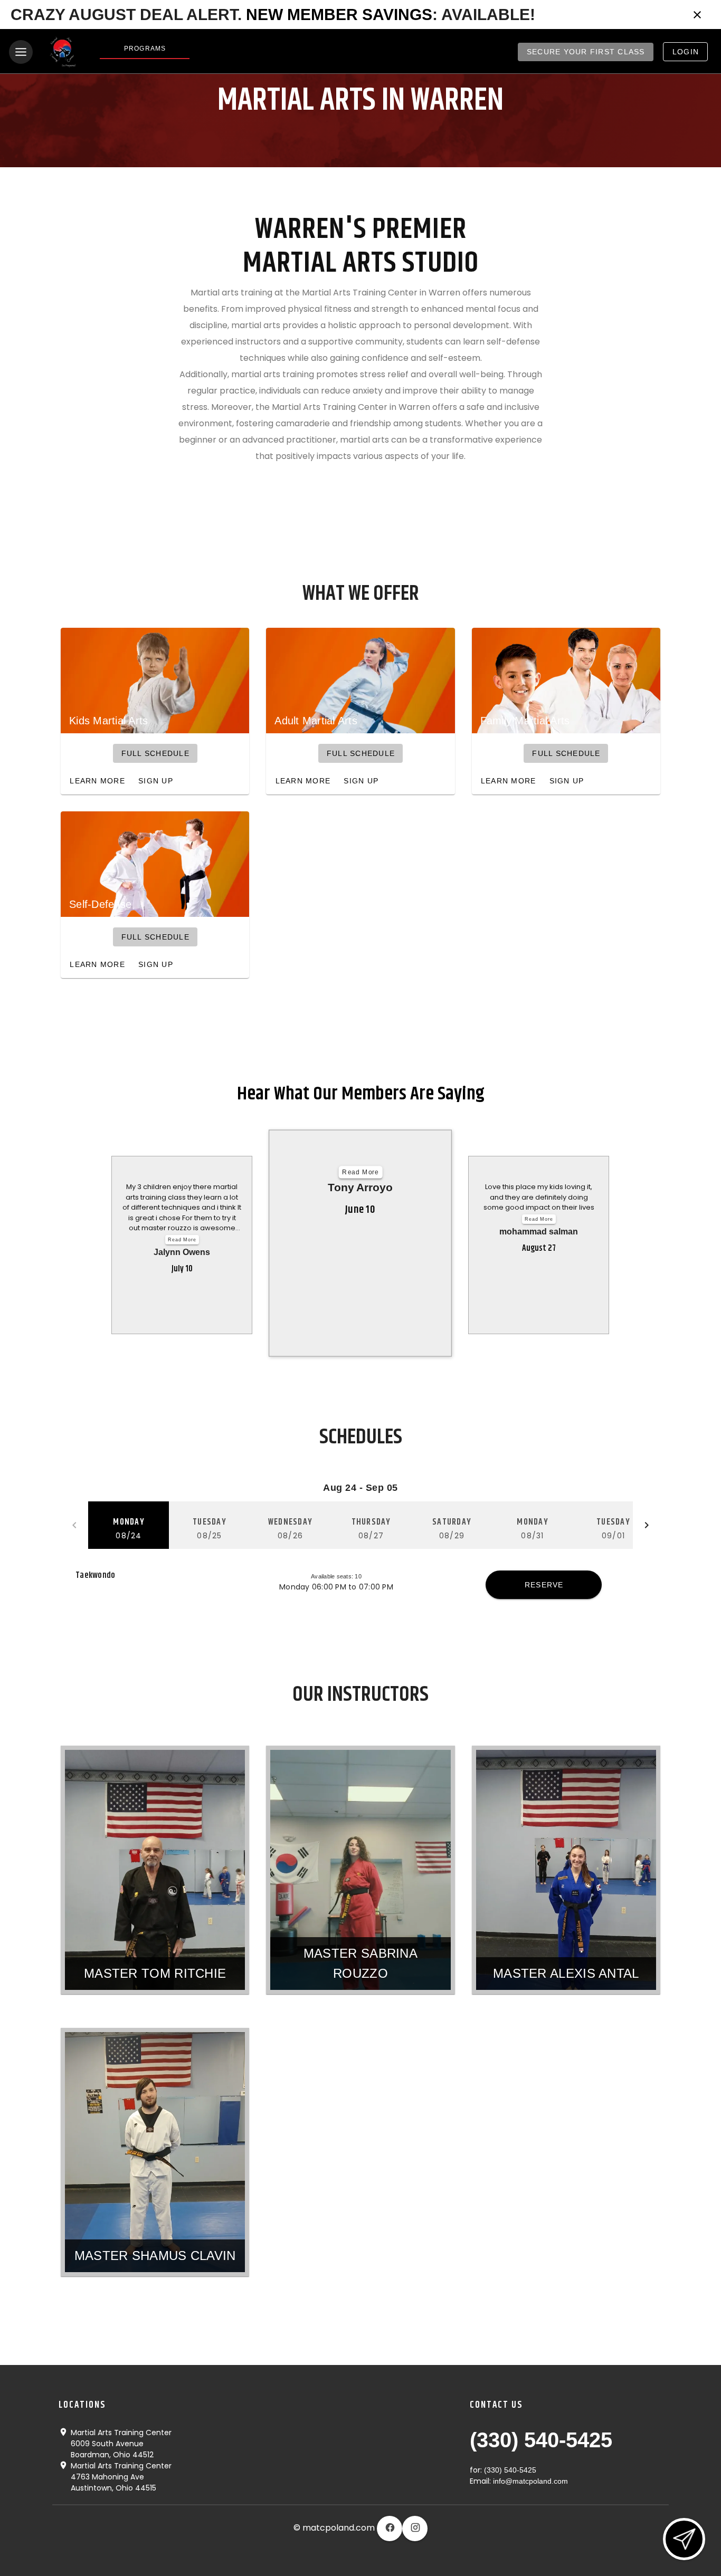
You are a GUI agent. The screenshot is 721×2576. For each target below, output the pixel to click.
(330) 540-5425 (541, 2440)
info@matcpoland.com (530, 2481)
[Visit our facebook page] (390, 2529)
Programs (145, 49)
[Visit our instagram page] (415, 2529)
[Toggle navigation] (21, 52)
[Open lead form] (684, 2539)
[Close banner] (697, 15)
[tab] (129, 1525)
